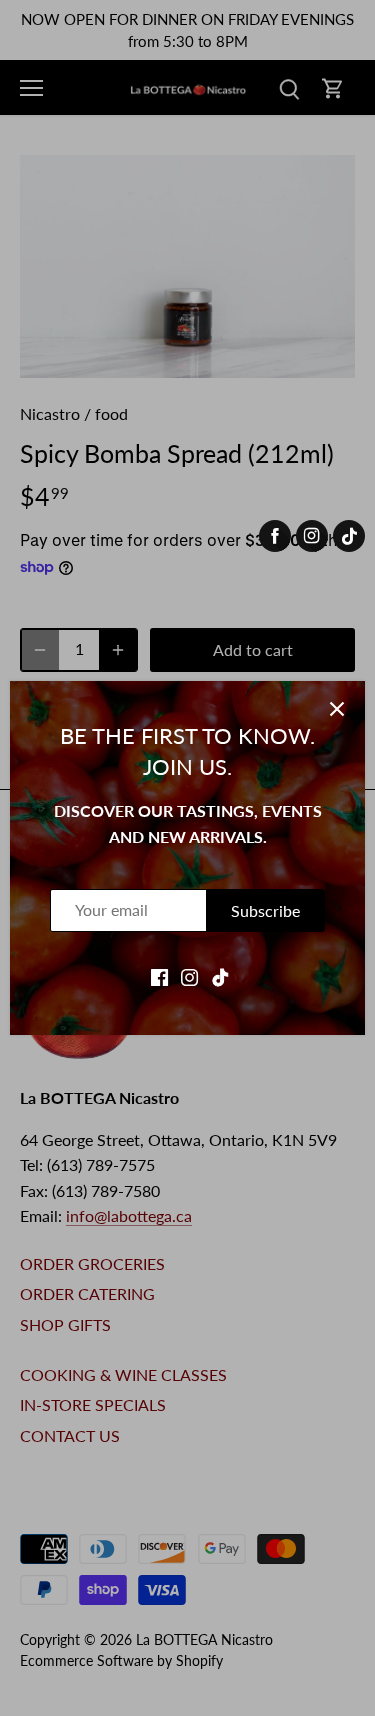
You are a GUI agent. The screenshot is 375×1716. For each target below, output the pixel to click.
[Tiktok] (220, 975)
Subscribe (265, 910)
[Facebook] (159, 975)
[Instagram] (189, 975)
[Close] (337, 709)
